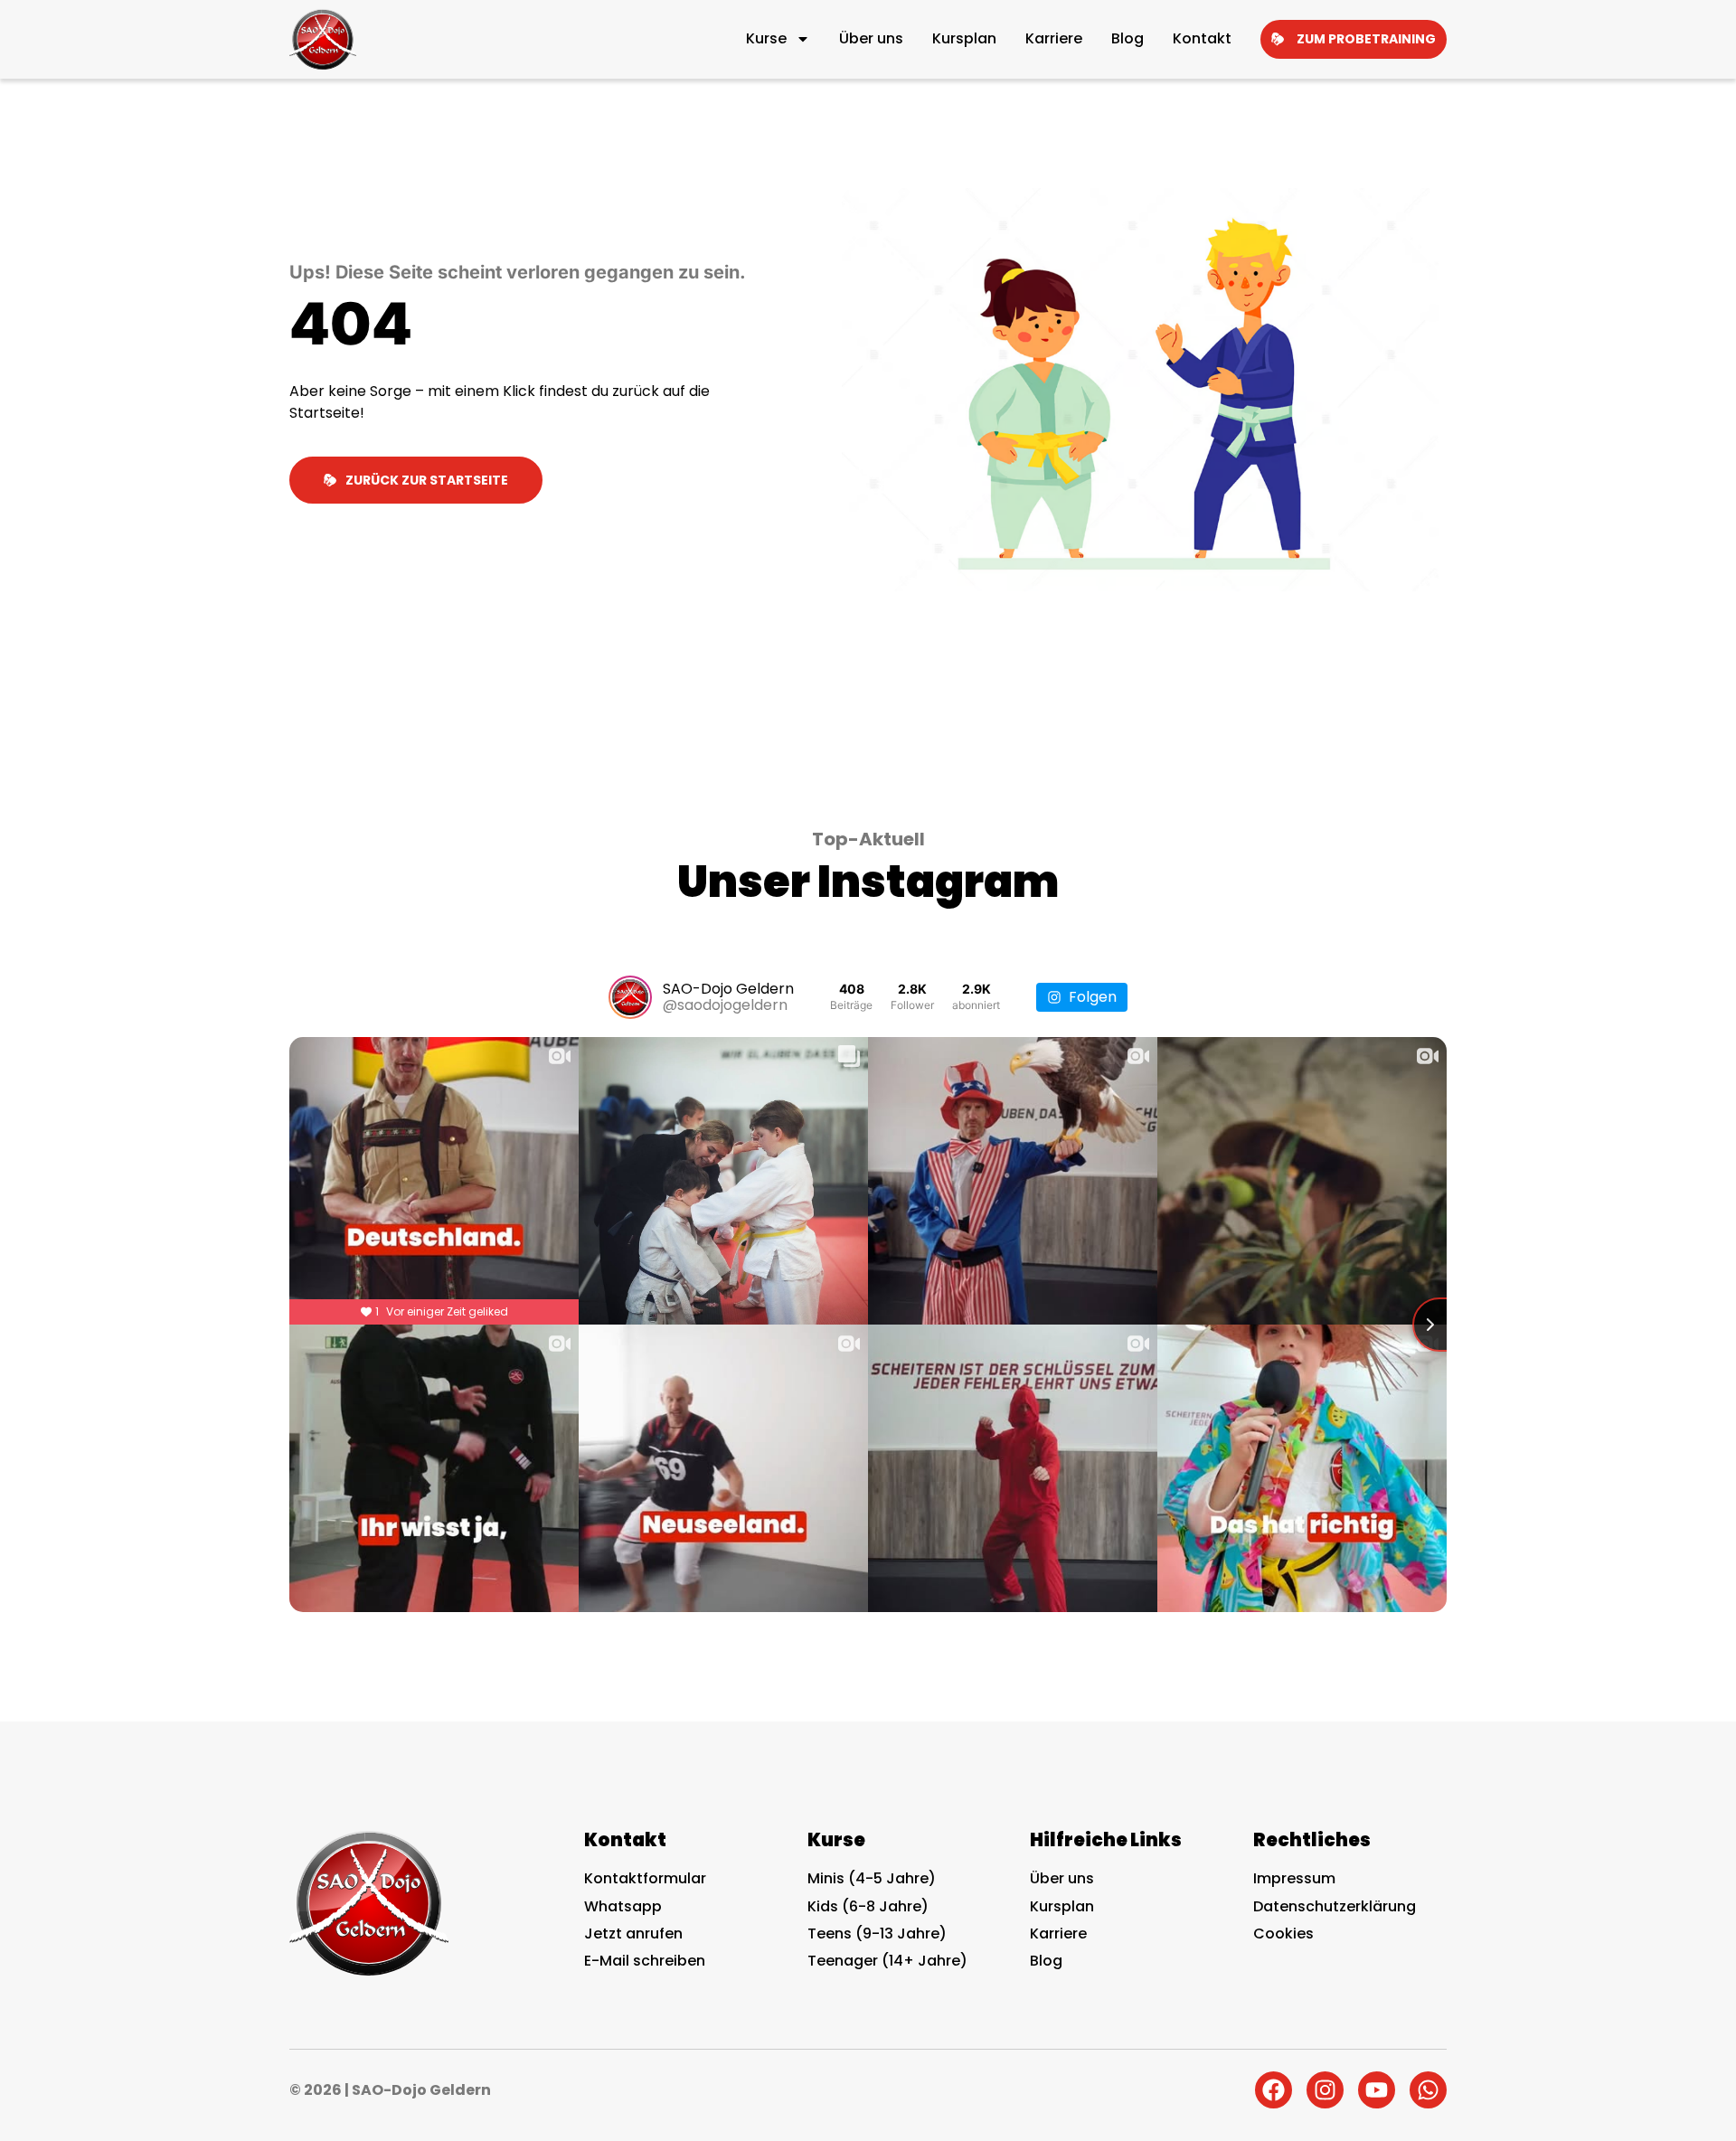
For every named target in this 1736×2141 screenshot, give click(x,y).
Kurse (766, 38)
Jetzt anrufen (633, 1934)
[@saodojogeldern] (630, 997)
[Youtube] (1377, 2090)
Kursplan (964, 38)
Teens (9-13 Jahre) (877, 1934)
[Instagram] (1325, 2090)
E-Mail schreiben (645, 1961)
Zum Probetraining (1366, 39)
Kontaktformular (645, 1878)
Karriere (1054, 38)
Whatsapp (623, 1906)
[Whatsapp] (1428, 2090)
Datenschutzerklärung (1335, 1906)
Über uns (871, 38)
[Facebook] (1274, 2090)
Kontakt (1202, 38)
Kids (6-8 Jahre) (868, 1906)
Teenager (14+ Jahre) (887, 1961)
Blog (1127, 38)
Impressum (1294, 1878)
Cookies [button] (1283, 1934)
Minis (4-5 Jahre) (872, 1878)
